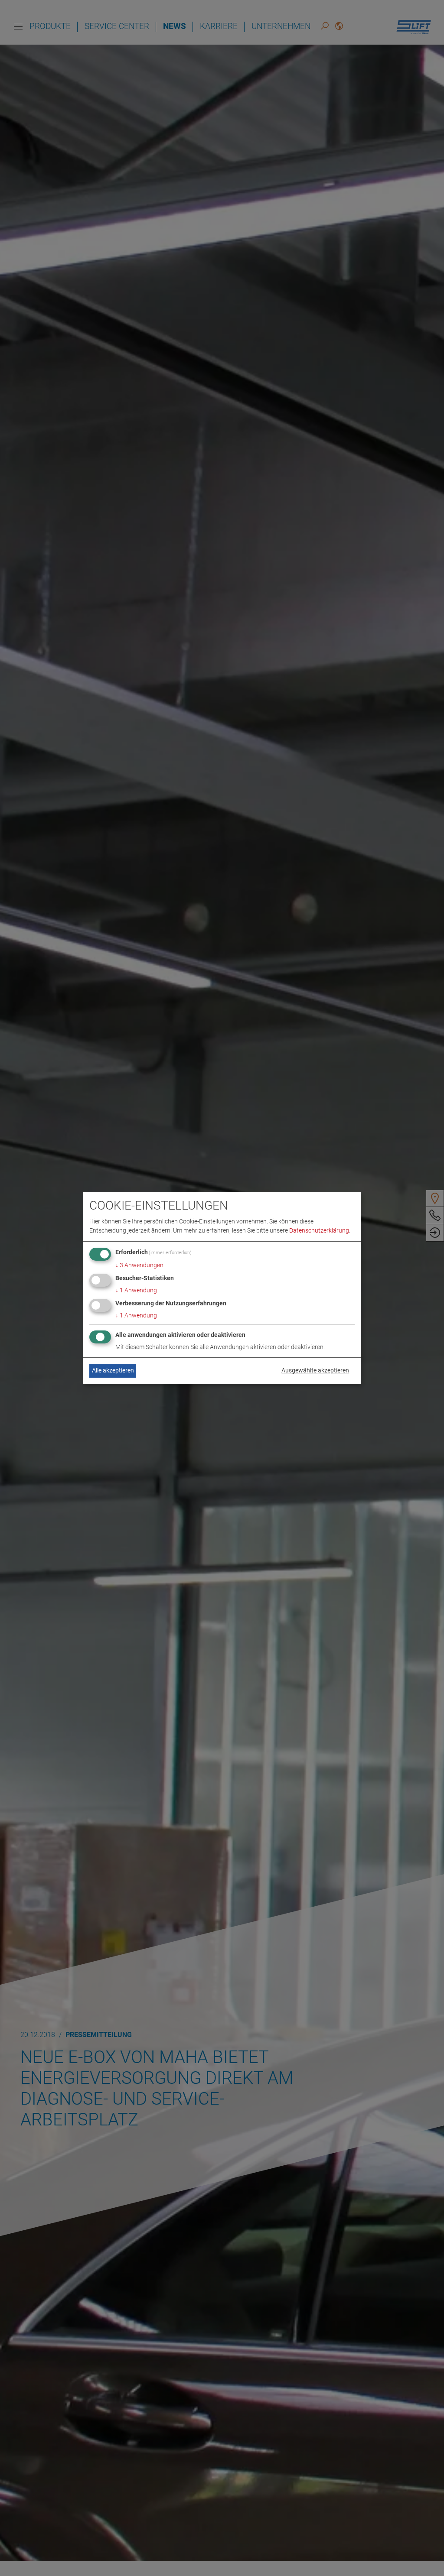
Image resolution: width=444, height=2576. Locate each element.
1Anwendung (136, 1290)
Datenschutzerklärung (319, 1230)
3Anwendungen (139, 1265)
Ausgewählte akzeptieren (315, 1370)
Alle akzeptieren (113, 1370)
